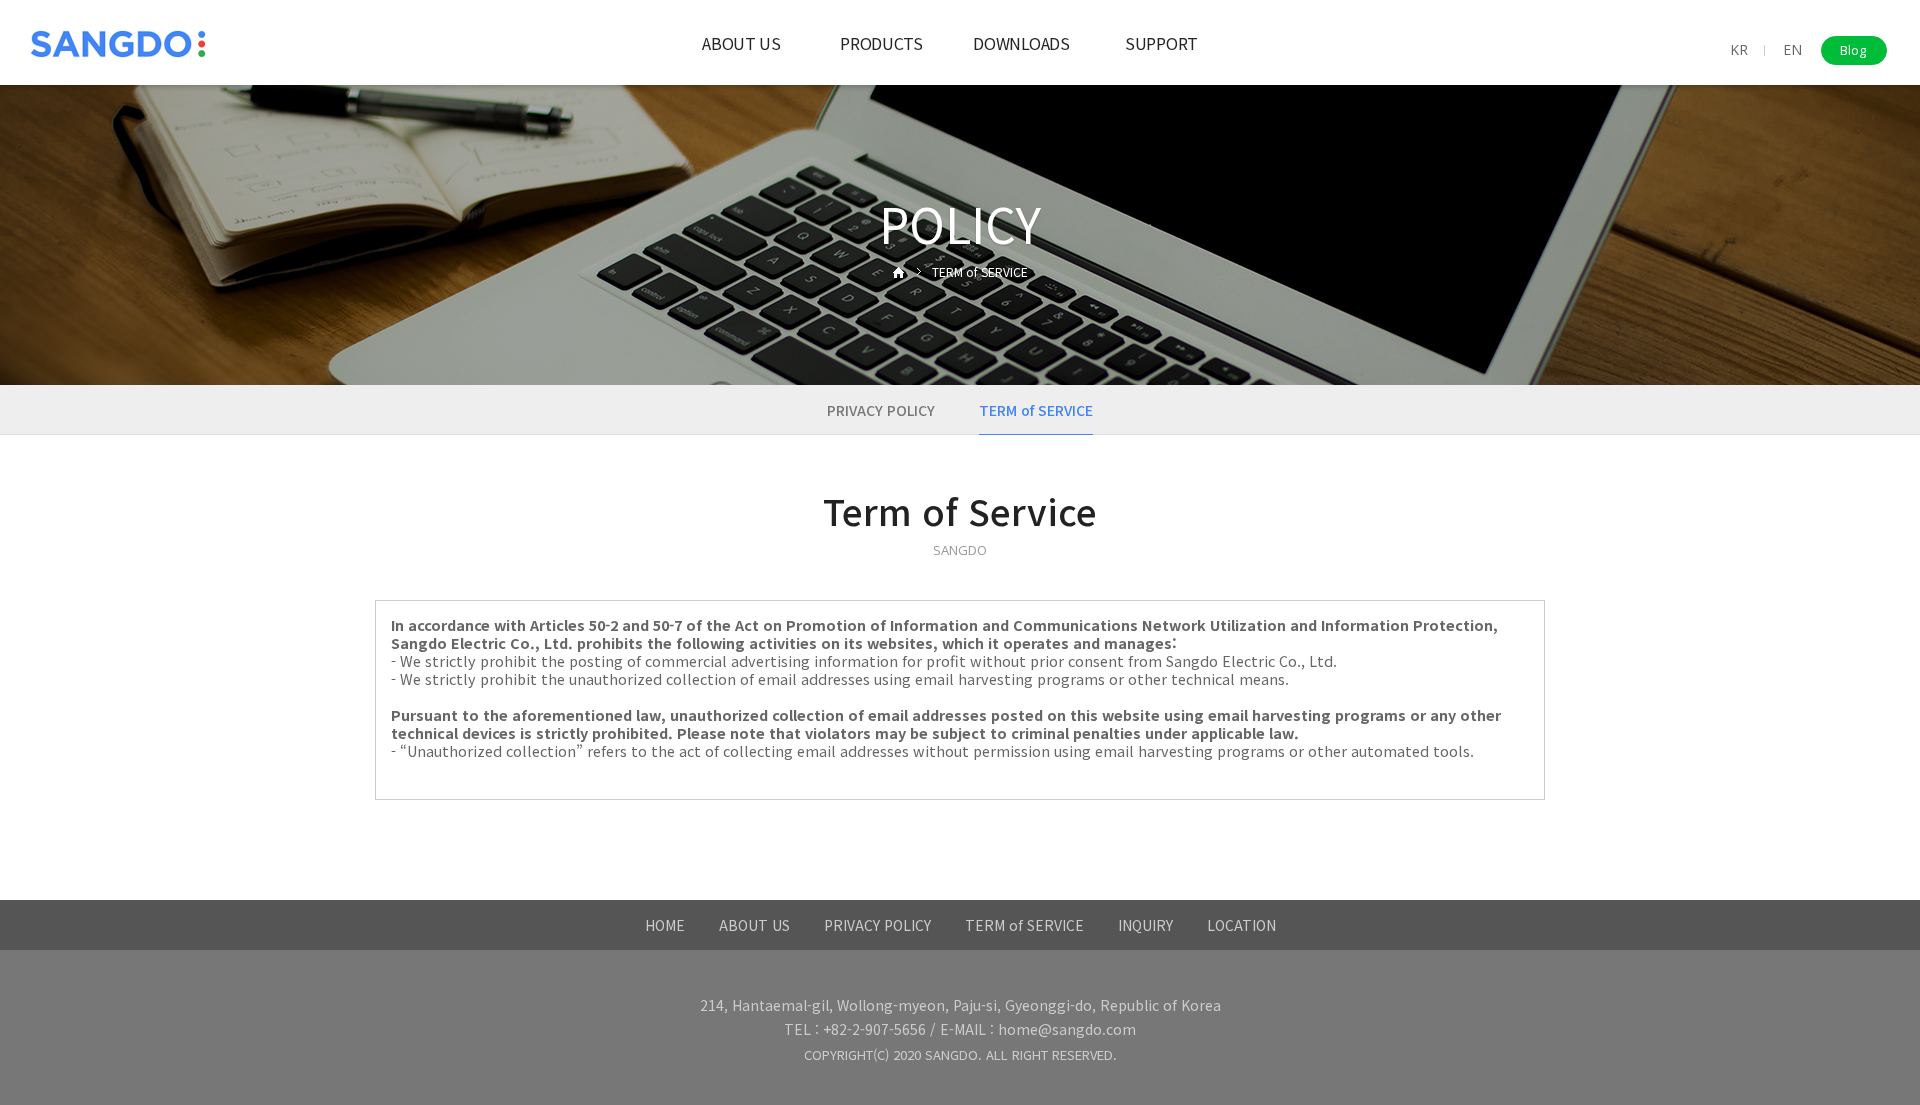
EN (1792, 49)
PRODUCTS (881, 43)
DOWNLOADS (1021, 43)
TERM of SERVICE (1024, 925)
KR (1739, 49)
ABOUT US (741, 43)
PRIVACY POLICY (881, 410)
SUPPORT (1161, 43)
